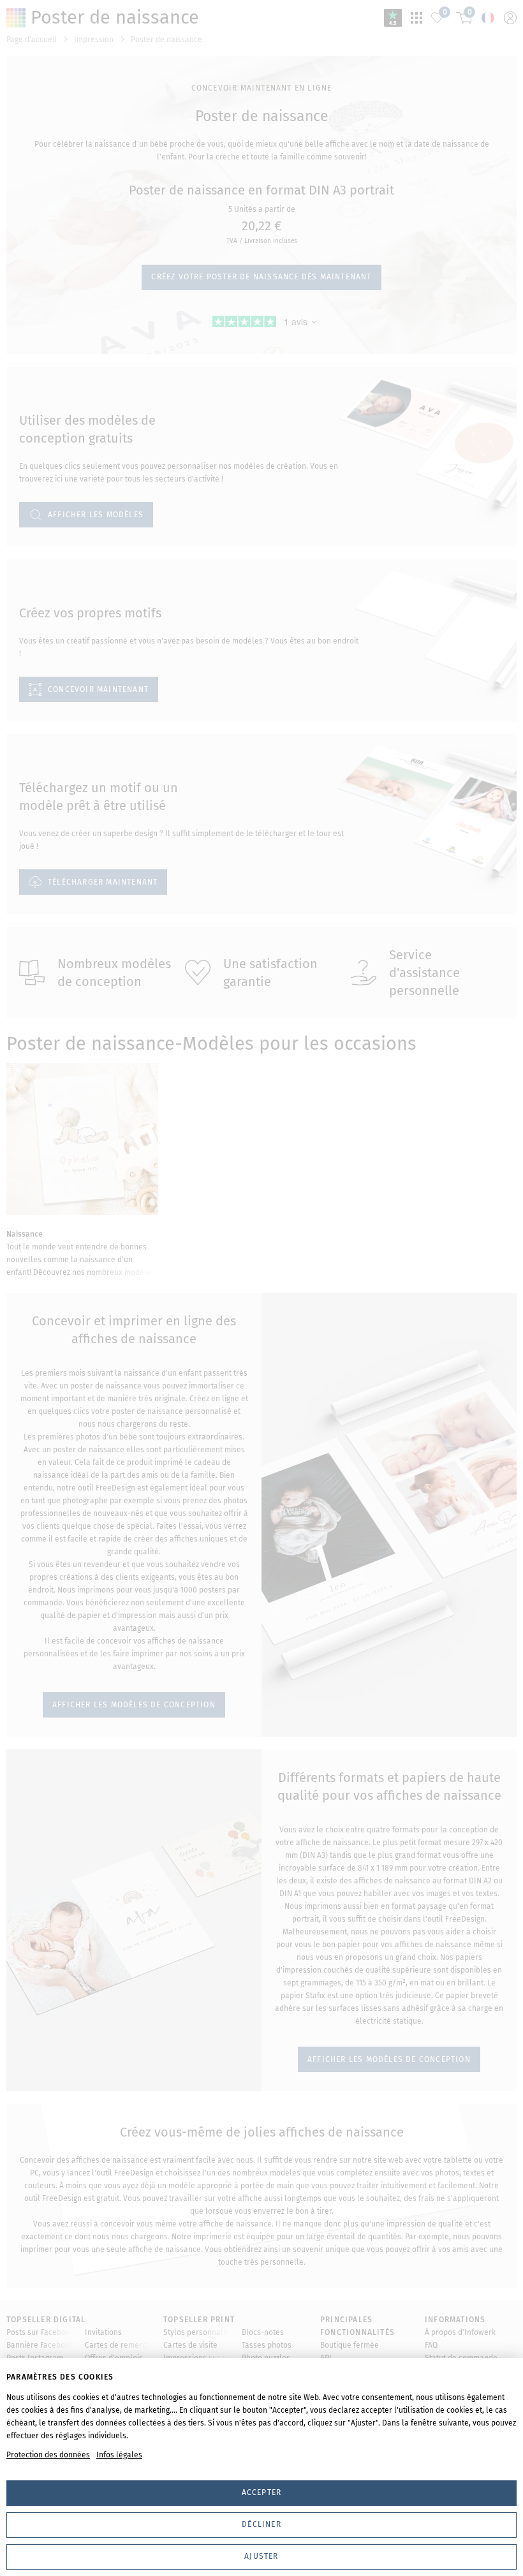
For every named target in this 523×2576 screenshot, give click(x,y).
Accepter (262, 2492)
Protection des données (48, 2455)
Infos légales (119, 2455)
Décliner (261, 2524)
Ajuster (261, 2556)
